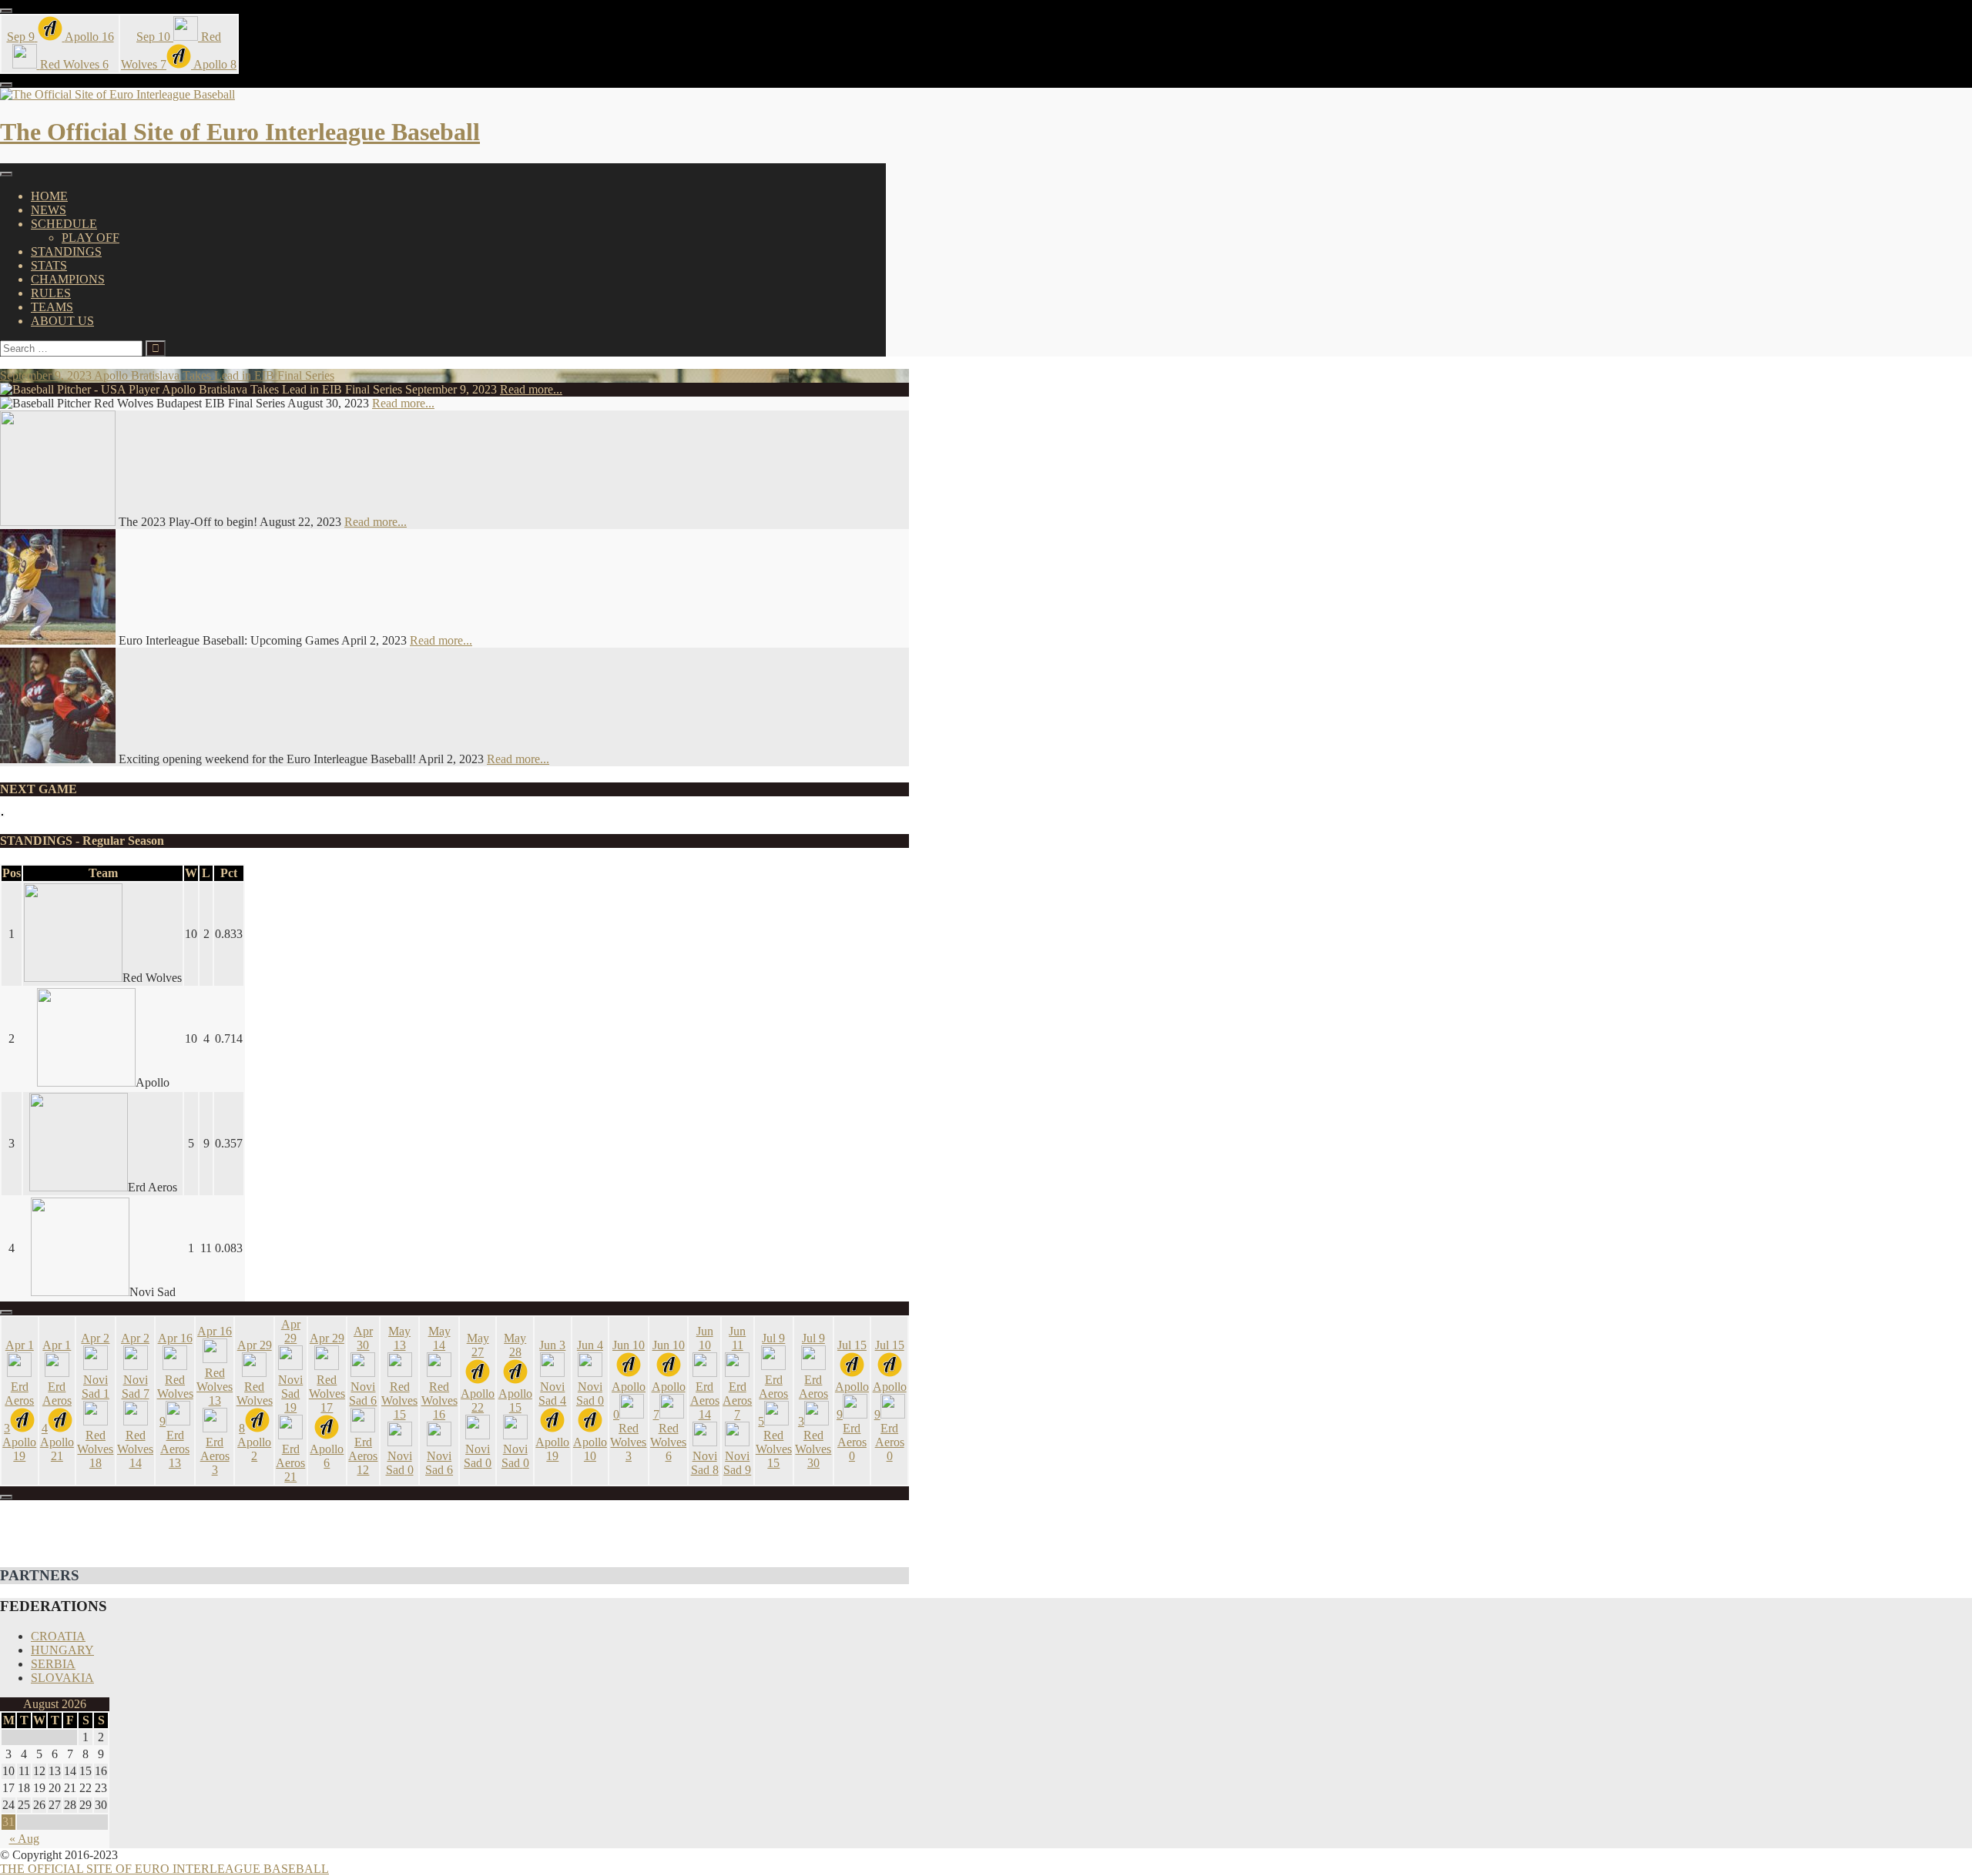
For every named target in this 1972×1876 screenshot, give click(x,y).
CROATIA (58, 1636)
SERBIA (53, 1664)
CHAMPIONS (68, 279)
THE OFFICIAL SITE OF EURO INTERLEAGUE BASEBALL (164, 1869)
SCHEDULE (64, 224)
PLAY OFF (91, 238)
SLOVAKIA (62, 1678)
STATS (49, 265)
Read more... (531, 389)
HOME (49, 196)
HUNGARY (62, 1650)
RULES (51, 293)
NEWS (49, 210)
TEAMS (52, 307)
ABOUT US (62, 321)
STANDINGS (66, 251)
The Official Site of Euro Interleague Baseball (240, 132)
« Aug (24, 1839)
